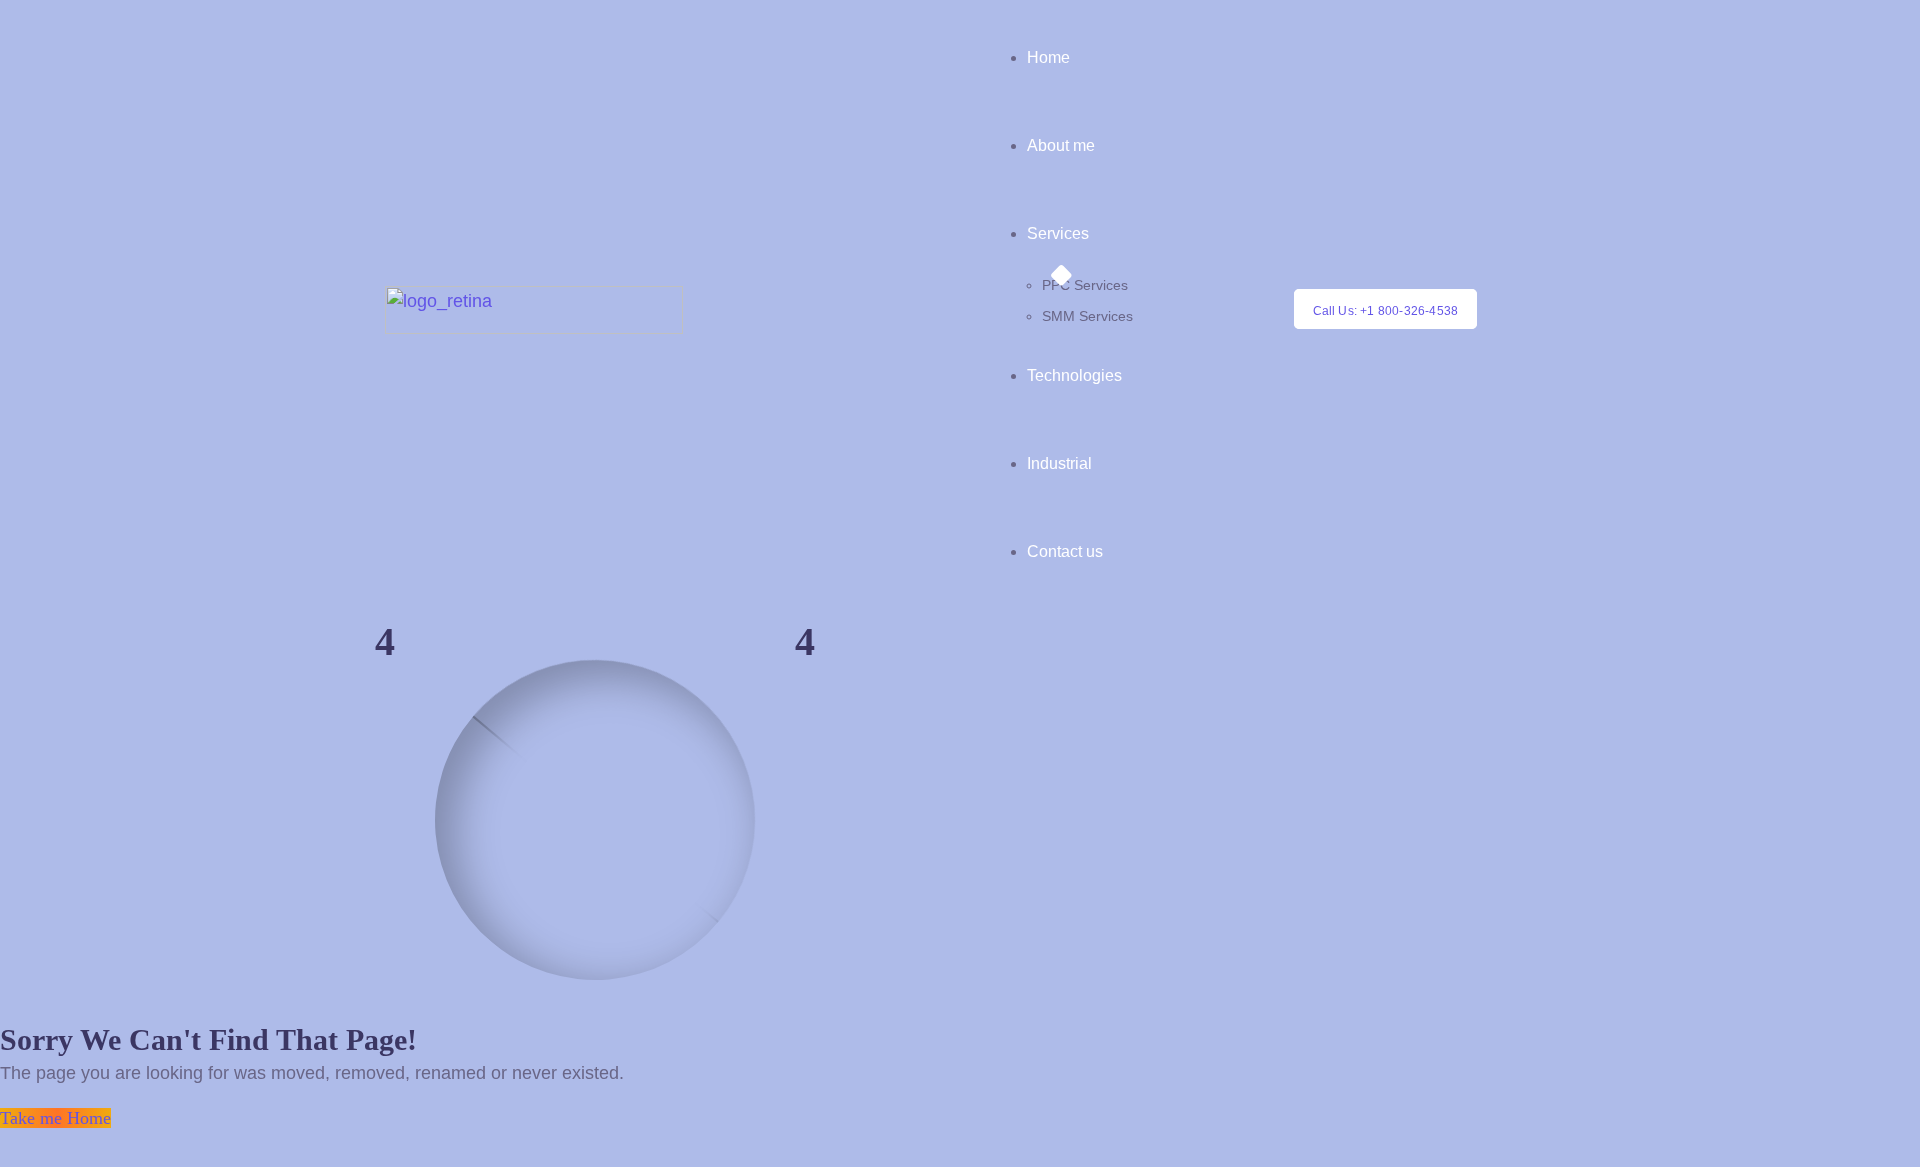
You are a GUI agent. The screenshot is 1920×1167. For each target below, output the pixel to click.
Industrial (1059, 463)
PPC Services (1085, 285)
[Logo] (534, 299)
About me (1061, 145)
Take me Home (55, 1118)
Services (1058, 233)
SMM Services (1087, 316)
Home (1048, 57)
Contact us (1065, 551)
